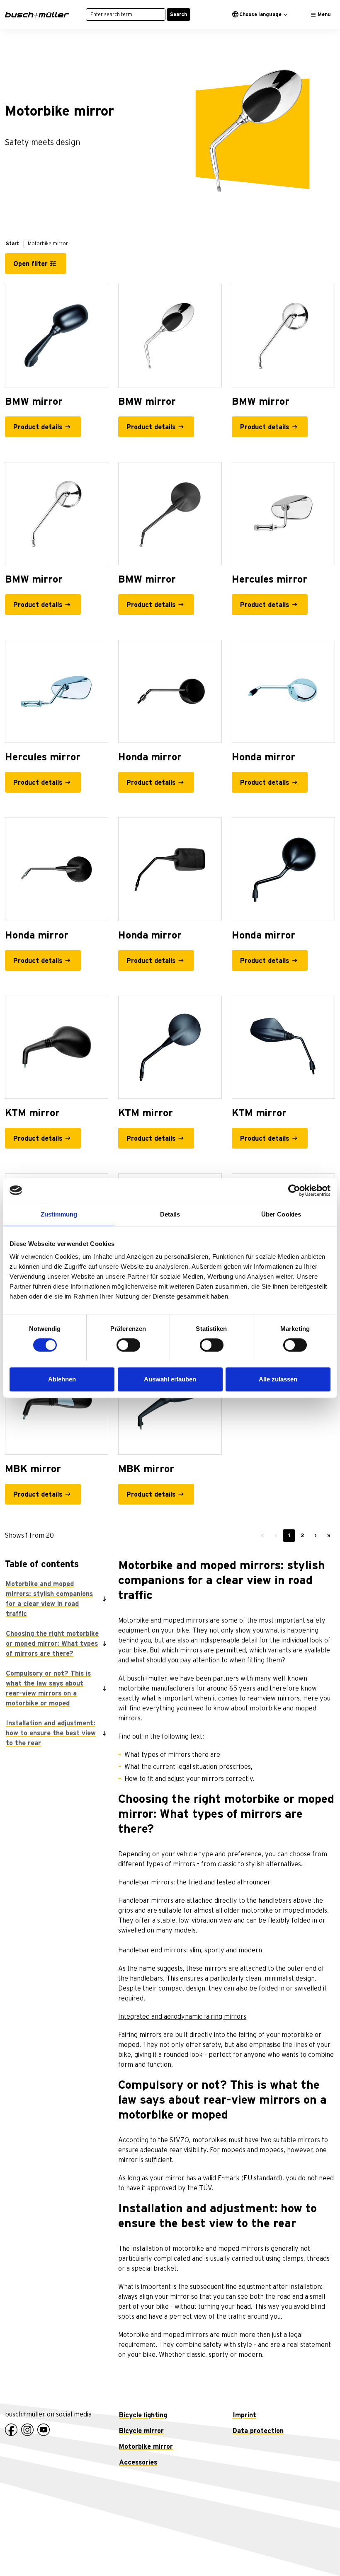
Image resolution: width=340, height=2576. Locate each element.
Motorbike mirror (146, 2447)
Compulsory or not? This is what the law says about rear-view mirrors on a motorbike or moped (48, 1688)
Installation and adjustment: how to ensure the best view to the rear (51, 1733)
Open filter (30, 264)
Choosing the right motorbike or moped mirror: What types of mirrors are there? (52, 1644)
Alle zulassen (278, 1379)
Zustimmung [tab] (59, 1214)
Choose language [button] (260, 15)
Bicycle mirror (141, 2431)
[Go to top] (315, 2551)
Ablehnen (62, 1379)
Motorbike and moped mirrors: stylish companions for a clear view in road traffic (49, 1599)
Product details (38, 427)
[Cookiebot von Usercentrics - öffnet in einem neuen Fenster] (294, 1190)
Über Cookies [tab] (281, 1214)
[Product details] (57, 335)
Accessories (138, 2462)
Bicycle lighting (143, 2415)
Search (178, 15)
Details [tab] (170, 1214)
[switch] (128, 1345)
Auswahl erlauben (170, 1379)
